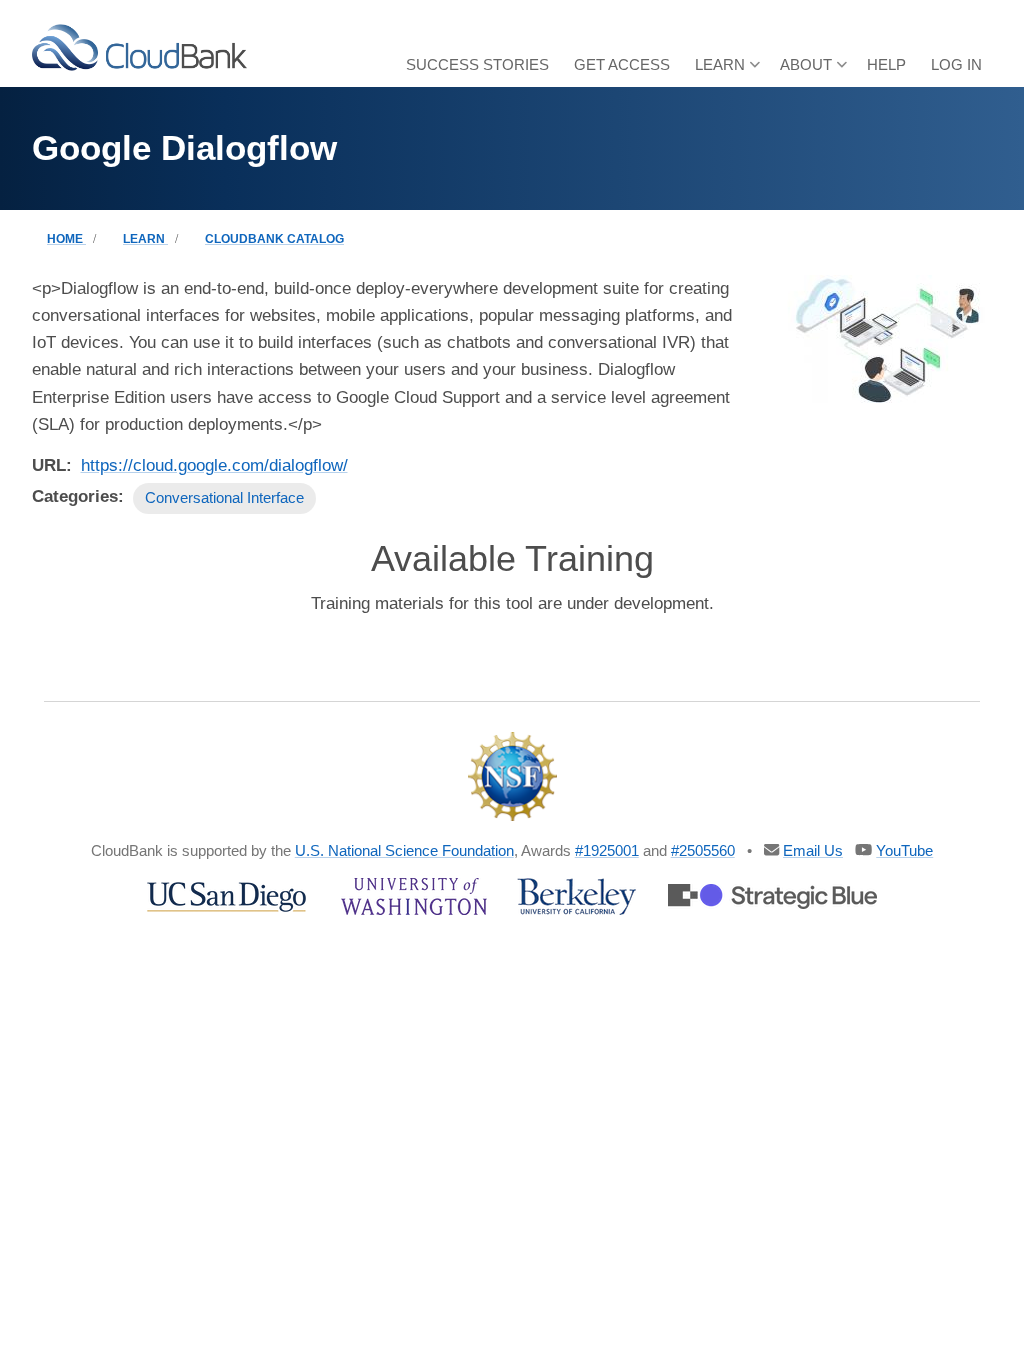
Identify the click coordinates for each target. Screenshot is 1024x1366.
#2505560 (703, 850)
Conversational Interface (224, 497)
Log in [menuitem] (956, 64)
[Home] (139, 46)
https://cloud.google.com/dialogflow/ (214, 465)
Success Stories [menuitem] (477, 64)
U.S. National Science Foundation (404, 850)
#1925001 (607, 850)
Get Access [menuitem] (622, 64)
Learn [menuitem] (715, 71)
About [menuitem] (801, 71)
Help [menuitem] (886, 64)
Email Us (813, 850)
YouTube (904, 850)
